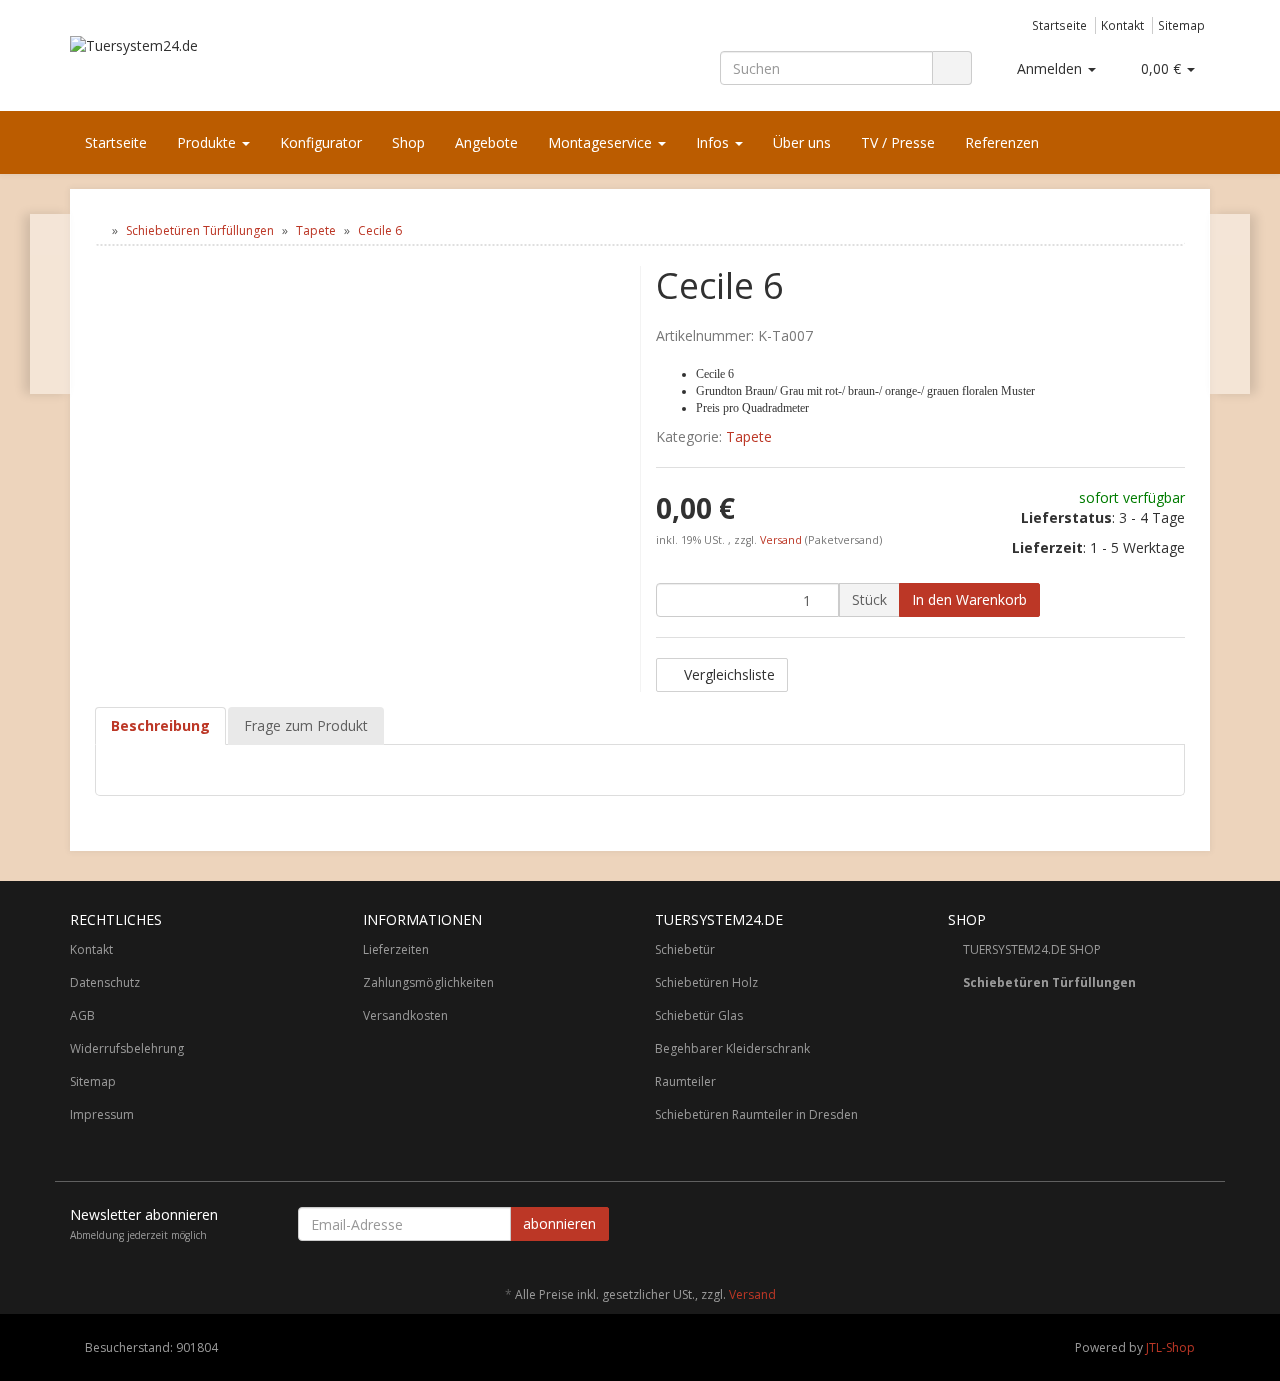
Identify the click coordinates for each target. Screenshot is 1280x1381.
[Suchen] (952, 68)
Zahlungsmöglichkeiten (428, 982)
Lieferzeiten (396, 949)
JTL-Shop (1170, 1347)
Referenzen (1002, 142)
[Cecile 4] (50, 304)
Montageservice (602, 142)
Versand (782, 540)
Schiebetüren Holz (706, 982)
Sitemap (1181, 25)
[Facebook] (1199, 1227)
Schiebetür (685, 949)
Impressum (102, 1114)
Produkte (208, 142)
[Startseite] (99, 230)
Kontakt (1122, 25)
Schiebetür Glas (699, 1015)
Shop (408, 142)
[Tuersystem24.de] (250, 66)
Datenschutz (105, 982)
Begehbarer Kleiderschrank (732, 1048)
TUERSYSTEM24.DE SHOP (1032, 949)
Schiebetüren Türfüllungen (1049, 982)
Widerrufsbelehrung (127, 1048)
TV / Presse (898, 142)
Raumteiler (685, 1081)
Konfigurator (321, 142)
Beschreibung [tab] (160, 725)
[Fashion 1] (1229, 304)
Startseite (1059, 25)
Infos (714, 142)
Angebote (486, 142)
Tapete (749, 436)
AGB (82, 1015)
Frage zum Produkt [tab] (306, 725)
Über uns (802, 142)
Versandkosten (405, 1015)
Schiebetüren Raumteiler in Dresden (756, 1114)
